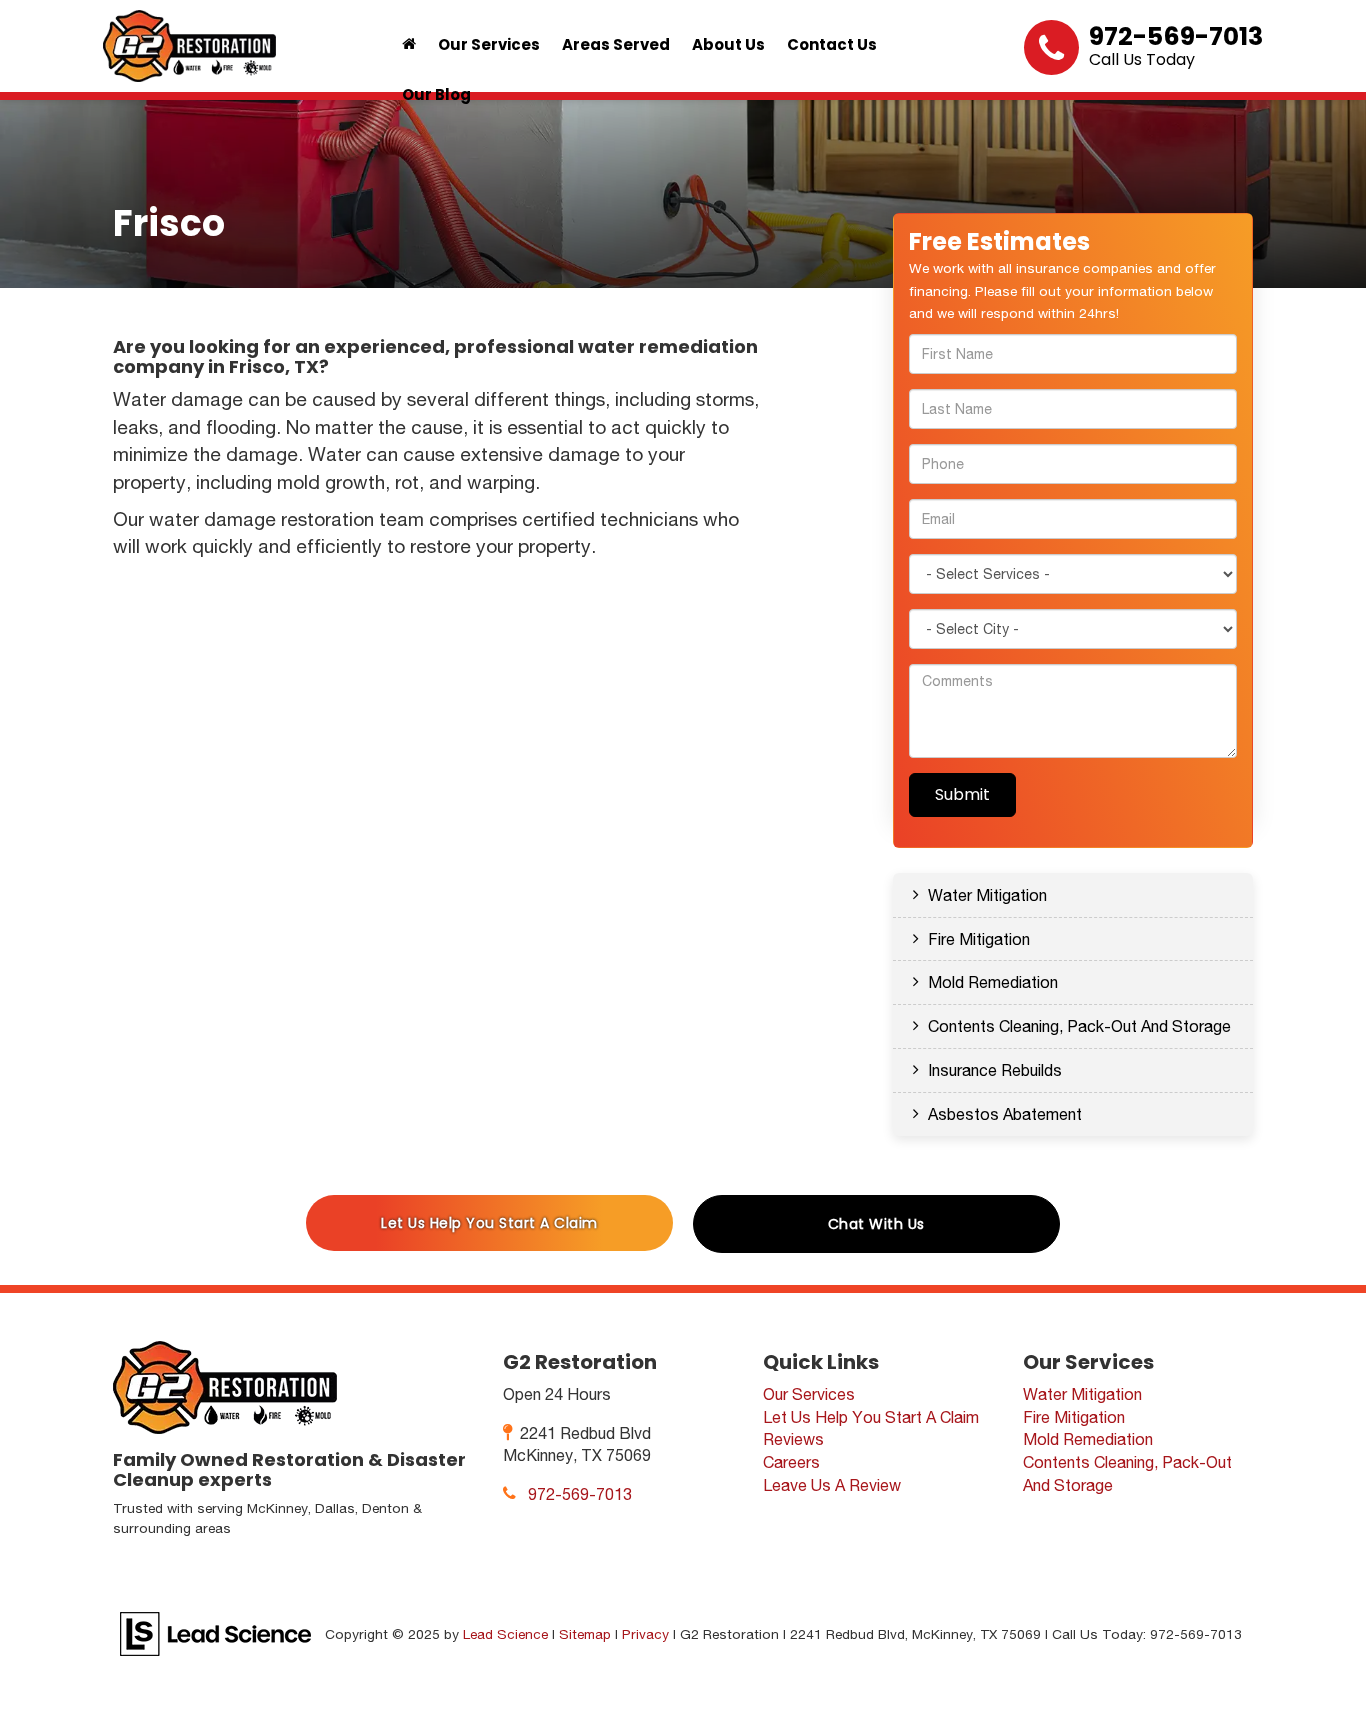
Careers (791, 1462)
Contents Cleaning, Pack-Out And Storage (1079, 1026)
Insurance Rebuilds (995, 1070)
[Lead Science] (215, 1633)
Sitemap (585, 1634)
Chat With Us (876, 1224)
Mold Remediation (993, 982)
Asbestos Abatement (1005, 1114)
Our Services (809, 1394)
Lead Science (505, 1634)
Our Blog (436, 94)
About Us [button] (728, 44)
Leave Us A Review (832, 1485)
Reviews (793, 1439)
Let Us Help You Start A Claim (489, 1223)
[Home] (409, 45)
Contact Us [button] (832, 44)
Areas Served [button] (616, 44)
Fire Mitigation (979, 939)
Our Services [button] (489, 44)
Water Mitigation (987, 895)
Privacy (645, 1634)
